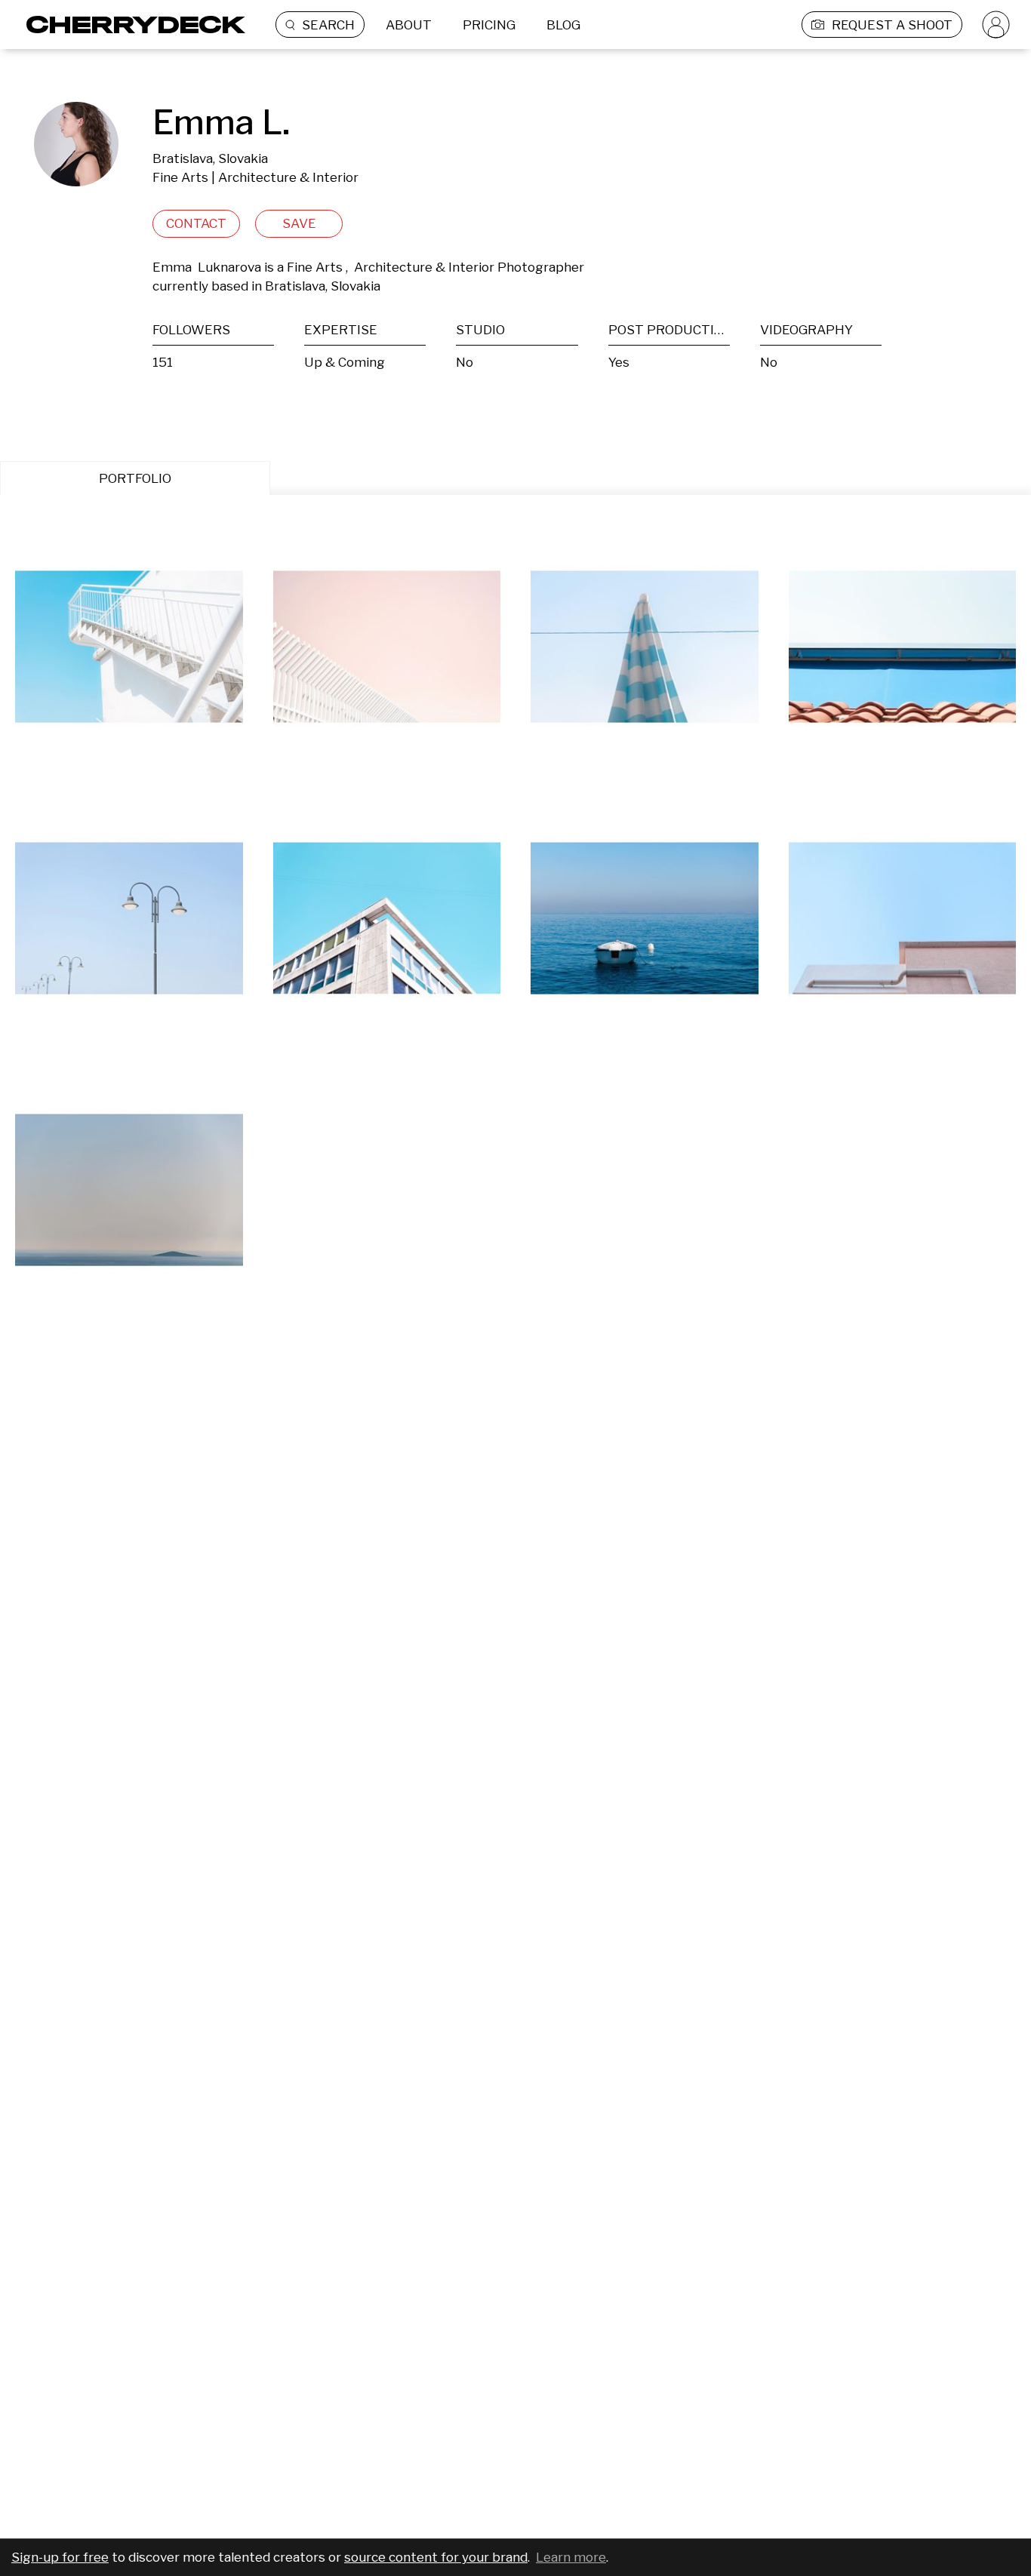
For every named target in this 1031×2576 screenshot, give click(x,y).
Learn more (571, 2557)
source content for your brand (436, 2557)
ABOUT (409, 25)
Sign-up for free (60, 2557)
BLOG (563, 25)
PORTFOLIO (135, 478)
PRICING (489, 25)
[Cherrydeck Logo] (130, 25)
